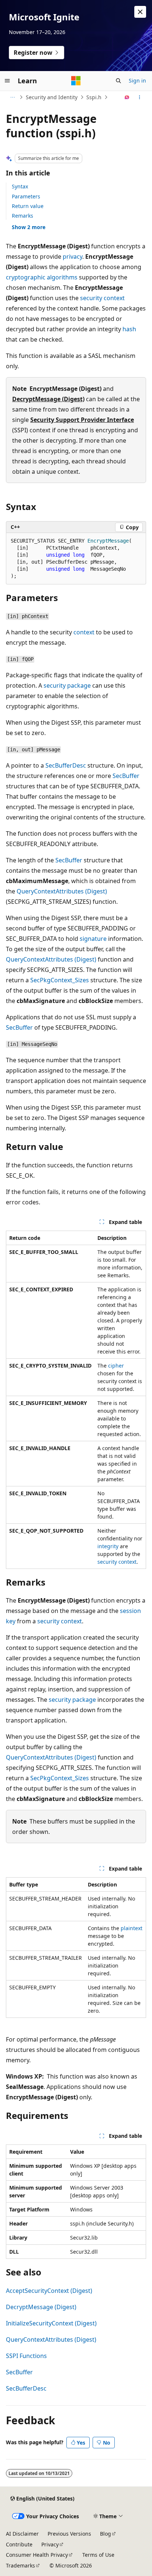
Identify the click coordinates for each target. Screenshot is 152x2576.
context (84, 632)
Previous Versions (69, 2534)
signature (93, 939)
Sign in (137, 80)
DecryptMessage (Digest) (48, 399)
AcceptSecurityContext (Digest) (49, 2291)
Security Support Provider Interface (82, 420)
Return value (28, 206)
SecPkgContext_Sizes (60, 980)
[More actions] (140, 97)
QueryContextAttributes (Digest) (62, 891)
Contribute (19, 2544)
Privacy (50, 2544)
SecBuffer (126, 776)
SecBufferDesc (66, 765)
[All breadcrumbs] (12, 97)
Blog (106, 2534)
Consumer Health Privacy (37, 2555)
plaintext (132, 1928)
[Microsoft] (76, 81)
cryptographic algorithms (42, 277)
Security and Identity (52, 97)
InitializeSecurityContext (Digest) (51, 2323)
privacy (72, 256)
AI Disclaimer (22, 2534)
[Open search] (118, 81)
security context (102, 298)
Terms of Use (98, 2555)
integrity (108, 1546)
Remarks (23, 216)
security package (67, 685)
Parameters (26, 196)
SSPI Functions (26, 2356)
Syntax (20, 186)
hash (129, 329)
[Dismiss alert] (140, 12)
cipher (116, 1366)
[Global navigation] (7, 81)
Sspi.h (94, 97)
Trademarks (20, 2565)
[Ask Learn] (127, 97)
